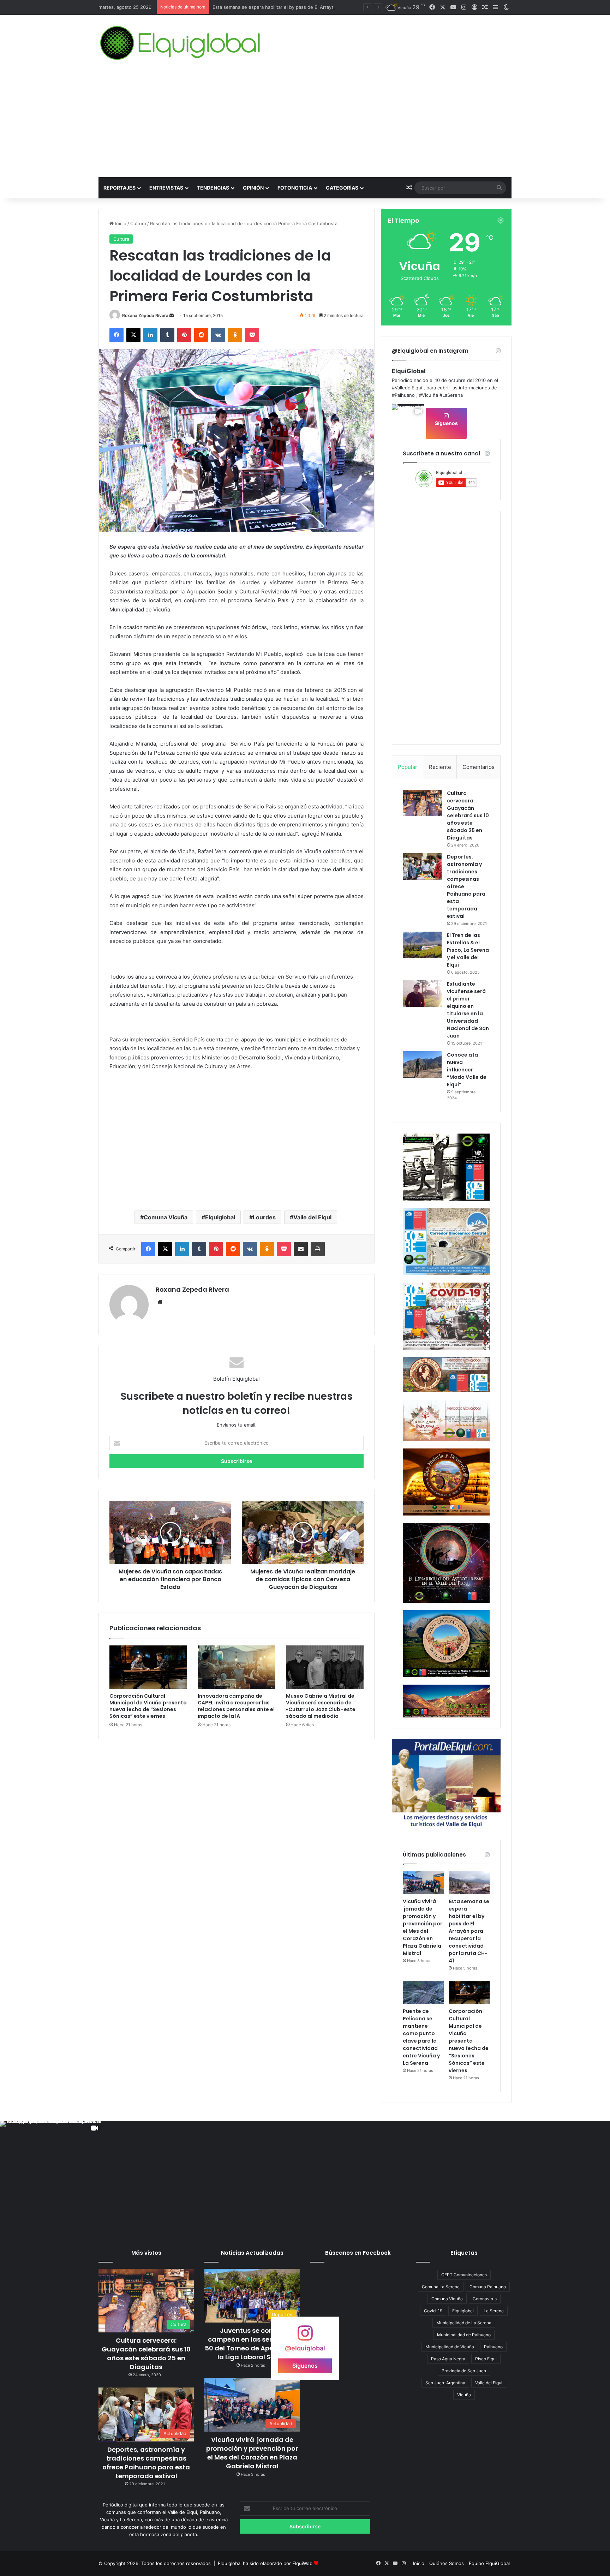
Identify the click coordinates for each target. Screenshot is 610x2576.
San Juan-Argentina (445, 2383)
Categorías (342, 188)
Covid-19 (433, 2311)
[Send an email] (172, 315)
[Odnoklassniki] (235, 335)
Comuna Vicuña (166, 1217)
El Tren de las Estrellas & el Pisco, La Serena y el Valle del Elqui (468, 950)
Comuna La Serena (441, 2287)
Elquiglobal (220, 1217)
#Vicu (425, 395)
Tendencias (213, 188)
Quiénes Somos (447, 2563)
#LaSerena (451, 395)
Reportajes (119, 188)
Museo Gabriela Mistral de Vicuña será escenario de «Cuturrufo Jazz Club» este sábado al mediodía (321, 1706)
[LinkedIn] (150, 335)
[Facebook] (116, 335)
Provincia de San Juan (464, 2371)
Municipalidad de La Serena (464, 2323)
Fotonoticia (295, 188)
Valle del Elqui (312, 1217)
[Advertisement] (305, 124)
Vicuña (464, 2395)
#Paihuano (403, 395)
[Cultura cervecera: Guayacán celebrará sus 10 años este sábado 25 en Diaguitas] (422, 803)
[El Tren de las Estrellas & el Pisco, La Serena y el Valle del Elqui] (422, 945)
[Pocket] (252, 335)
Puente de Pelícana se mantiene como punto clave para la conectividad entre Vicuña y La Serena (319, 7)
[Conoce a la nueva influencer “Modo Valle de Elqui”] (422, 1065)
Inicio (120, 223)
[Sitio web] (160, 1302)
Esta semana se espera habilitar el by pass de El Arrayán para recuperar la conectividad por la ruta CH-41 (469, 1931)
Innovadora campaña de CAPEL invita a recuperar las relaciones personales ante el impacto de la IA (236, 1706)
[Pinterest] (184, 335)
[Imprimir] (318, 1249)
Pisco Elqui (486, 2359)
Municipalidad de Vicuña (450, 2347)
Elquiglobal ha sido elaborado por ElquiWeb (265, 2563)
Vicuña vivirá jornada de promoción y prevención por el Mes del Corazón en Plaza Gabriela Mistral (423, 1927)
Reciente (440, 767)
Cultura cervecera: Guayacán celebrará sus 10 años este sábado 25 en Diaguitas (468, 815)
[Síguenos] (305, 2336)
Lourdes (264, 1217)
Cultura (138, 223)
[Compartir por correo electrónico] (301, 1249)
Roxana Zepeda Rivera (145, 315)
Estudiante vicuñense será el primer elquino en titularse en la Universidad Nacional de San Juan (468, 1010)
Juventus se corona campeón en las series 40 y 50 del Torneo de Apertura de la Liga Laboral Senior (252, 2344)
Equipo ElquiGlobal (489, 2563)
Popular (408, 767)
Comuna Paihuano (488, 2287)
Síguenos (446, 423)
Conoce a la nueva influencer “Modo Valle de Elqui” (467, 1070)
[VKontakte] (218, 335)
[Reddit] (201, 335)
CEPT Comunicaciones (464, 2275)
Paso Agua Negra (448, 2359)
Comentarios (479, 767)
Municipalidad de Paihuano (464, 2335)
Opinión (253, 188)
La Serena (494, 2311)
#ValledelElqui (407, 388)
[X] (133, 335)
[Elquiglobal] (181, 43)
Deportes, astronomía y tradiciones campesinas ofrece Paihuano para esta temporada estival (146, 2463)
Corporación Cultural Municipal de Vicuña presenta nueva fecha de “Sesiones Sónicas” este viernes (148, 1706)
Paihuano (493, 2347)
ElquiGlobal (409, 371)
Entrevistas (166, 188)
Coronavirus (485, 2299)
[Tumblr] (167, 335)
